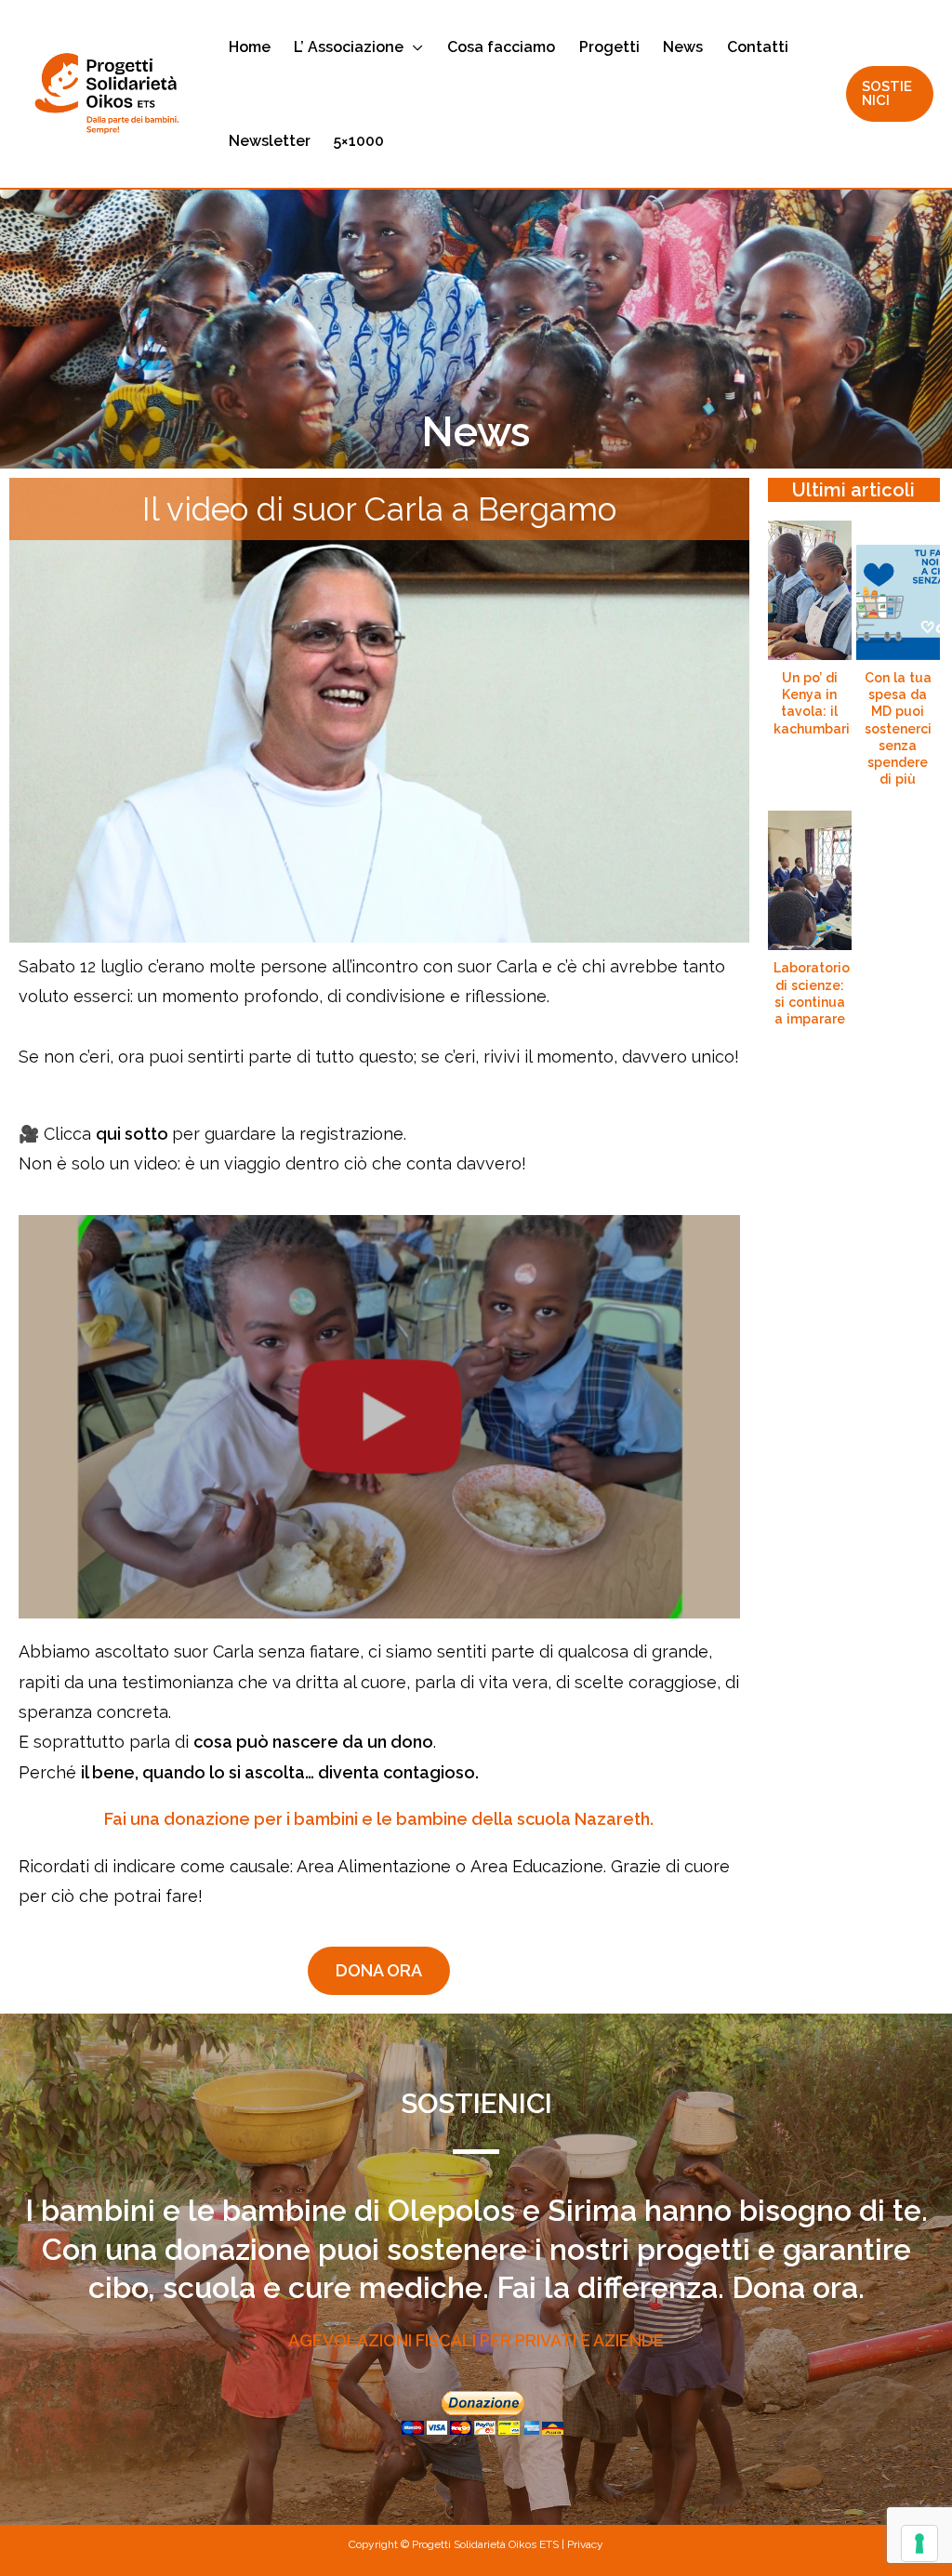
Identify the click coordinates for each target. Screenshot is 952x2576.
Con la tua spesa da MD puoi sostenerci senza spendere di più (898, 728)
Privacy (585, 2544)
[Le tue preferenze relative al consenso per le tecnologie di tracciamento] (919, 2543)
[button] (413, 47)
